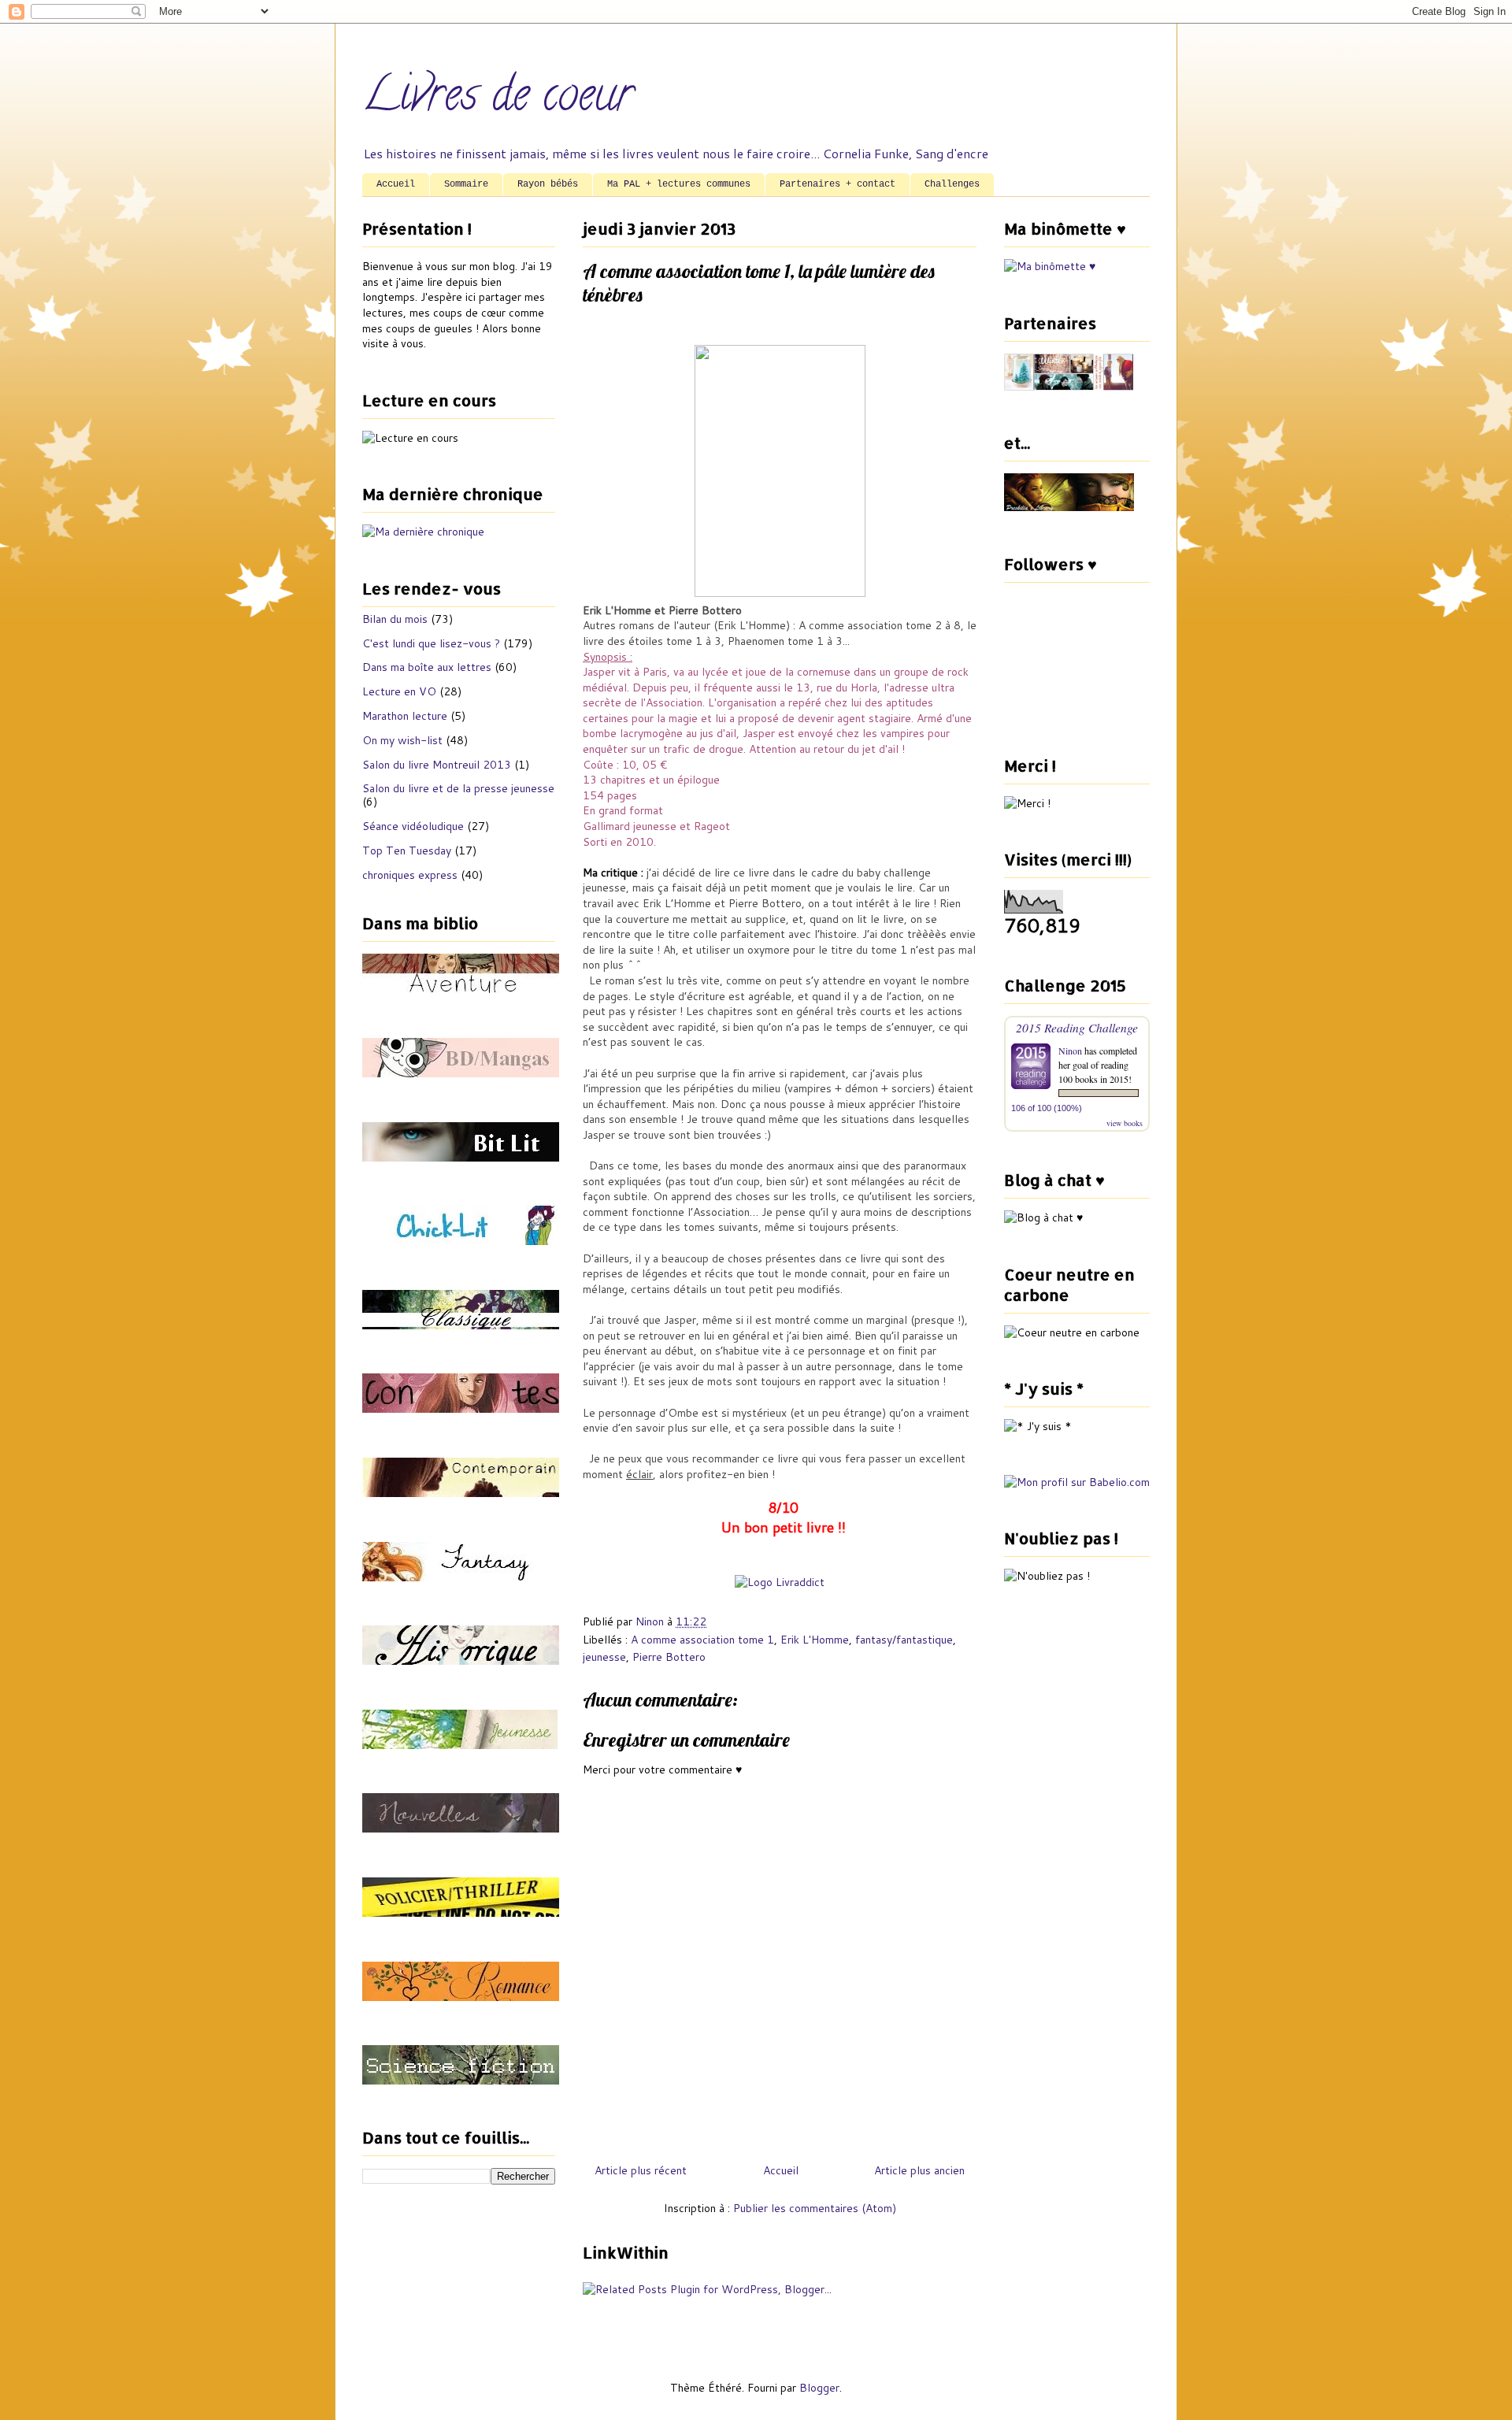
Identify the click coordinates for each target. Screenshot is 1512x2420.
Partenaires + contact (838, 184)
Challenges (952, 184)
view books (1125, 1123)
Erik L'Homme (815, 1640)
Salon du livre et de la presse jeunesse (458, 788)
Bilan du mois (395, 619)
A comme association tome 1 (702, 1640)
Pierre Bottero (669, 1657)
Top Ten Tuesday (407, 851)
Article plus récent (641, 2170)
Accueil (396, 184)
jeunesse (604, 1657)
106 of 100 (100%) (1047, 1108)
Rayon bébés (548, 184)
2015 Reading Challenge (1077, 1027)
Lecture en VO (399, 691)
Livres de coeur (498, 99)
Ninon (1070, 1051)
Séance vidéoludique (413, 826)
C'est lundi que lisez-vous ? (431, 643)
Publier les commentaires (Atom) (815, 2208)
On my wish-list (402, 740)
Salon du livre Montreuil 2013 (437, 765)
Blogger (819, 2388)
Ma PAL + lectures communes (679, 184)
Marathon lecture (405, 716)
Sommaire (466, 184)
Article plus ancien (919, 2170)
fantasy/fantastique (904, 1640)
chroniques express (410, 875)
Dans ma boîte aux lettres (427, 667)
